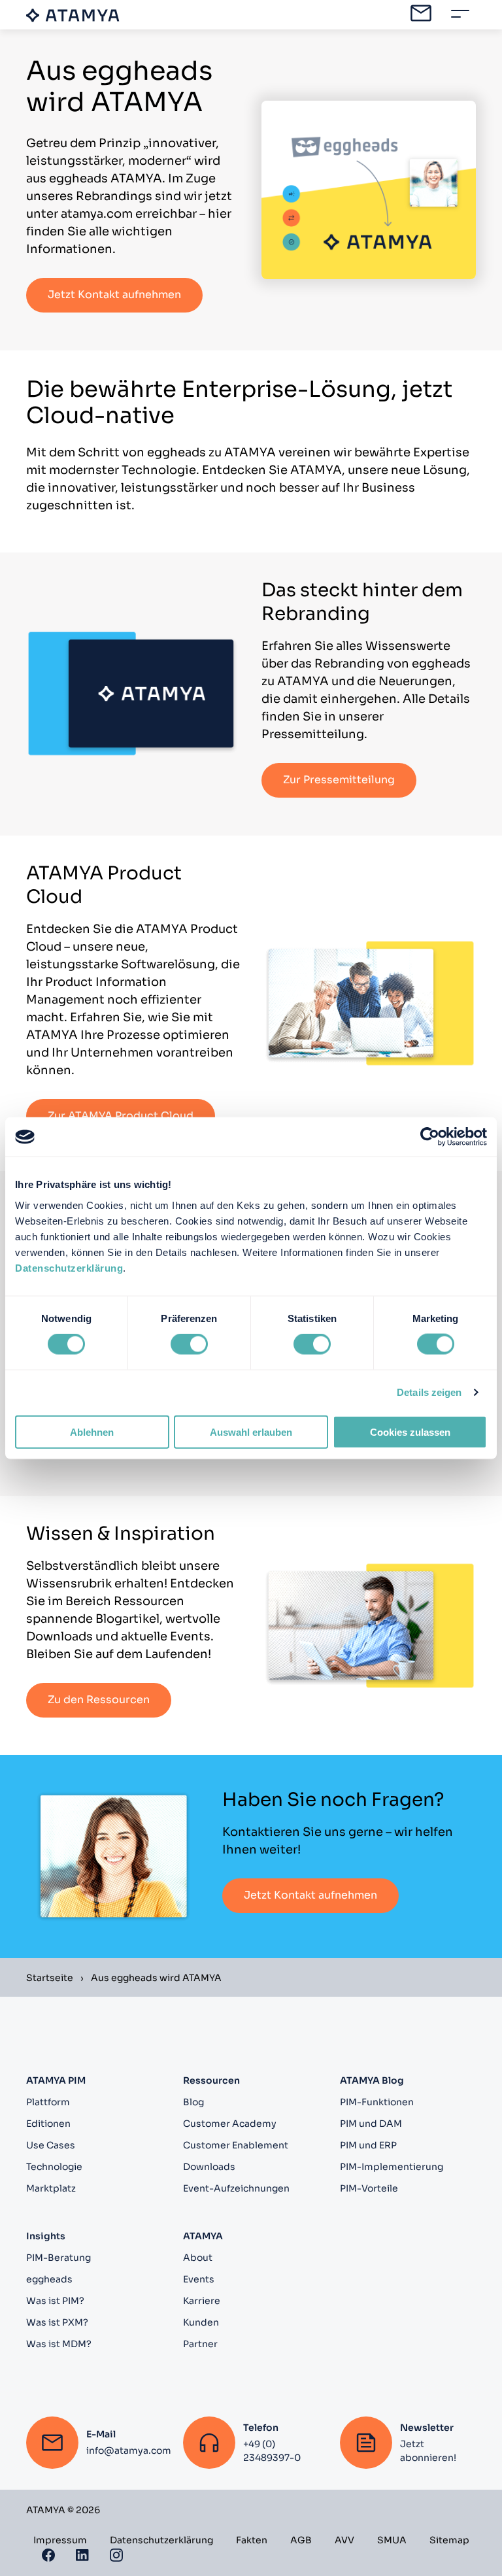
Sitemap (449, 2540)
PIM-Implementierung (392, 2167)
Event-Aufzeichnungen (236, 2188)
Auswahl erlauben (251, 1432)
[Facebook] (48, 2554)
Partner (200, 2344)
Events (199, 2279)
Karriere (202, 2301)
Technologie (54, 2167)
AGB (301, 2540)
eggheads (49, 2279)
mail (421, 13)
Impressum (60, 2540)
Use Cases (51, 2145)
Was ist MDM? (59, 2344)
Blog (193, 2102)
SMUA (392, 2540)
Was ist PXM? (57, 2322)
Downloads (209, 2167)
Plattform (48, 2102)
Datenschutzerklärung (69, 1267)
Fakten (252, 2540)
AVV (344, 2540)
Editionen (48, 2124)
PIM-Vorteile (369, 2188)
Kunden (201, 2322)
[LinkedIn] (82, 2554)
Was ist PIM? (55, 2301)
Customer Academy (230, 2124)
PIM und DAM (371, 2124)
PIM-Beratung (59, 2258)
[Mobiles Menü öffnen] (460, 14)
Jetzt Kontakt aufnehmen (114, 295)
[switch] (189, 1344)
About (198, 2258)
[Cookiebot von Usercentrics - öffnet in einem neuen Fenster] (430, 1137)
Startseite (50, 1978)
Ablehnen (92, 1432)
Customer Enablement (236, 2145)
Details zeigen (429, 1392)
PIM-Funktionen (377, 2102)
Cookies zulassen (410, 1432)
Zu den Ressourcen (99, 1700)
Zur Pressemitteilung (339, 780)
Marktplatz (51, 2188)
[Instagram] (116, 2554)
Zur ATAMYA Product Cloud (121, 1116)
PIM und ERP (368, 2145)
